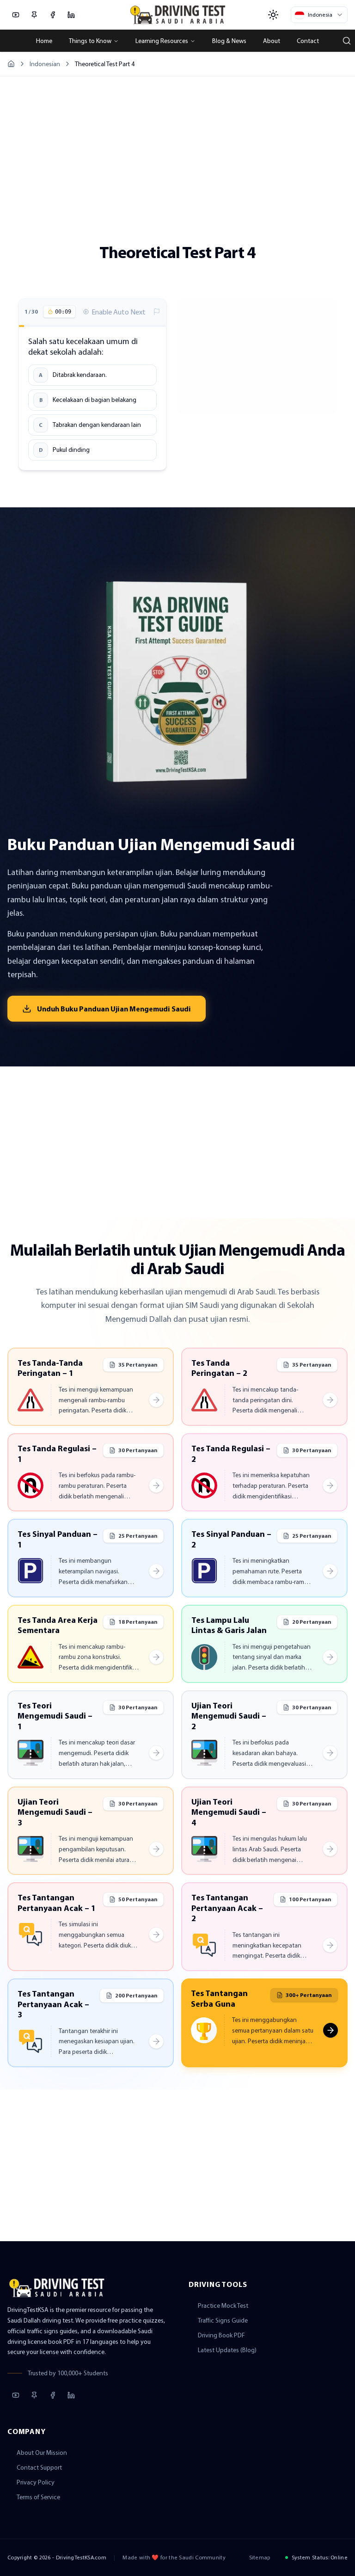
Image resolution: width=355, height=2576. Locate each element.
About (272, 41)
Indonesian (45, 64)
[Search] (347, 41)
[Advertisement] (177, 152)
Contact (308, 41)
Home (44, 41)
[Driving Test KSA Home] (178, 15)
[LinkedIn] (71, 15)
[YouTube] (16, 15)
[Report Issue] (157, 312)
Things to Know (90, 41)
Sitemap (260, 2557)
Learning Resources (162, 41)
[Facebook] (53, 15)
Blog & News (229, 41)
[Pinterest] (34, 15)
